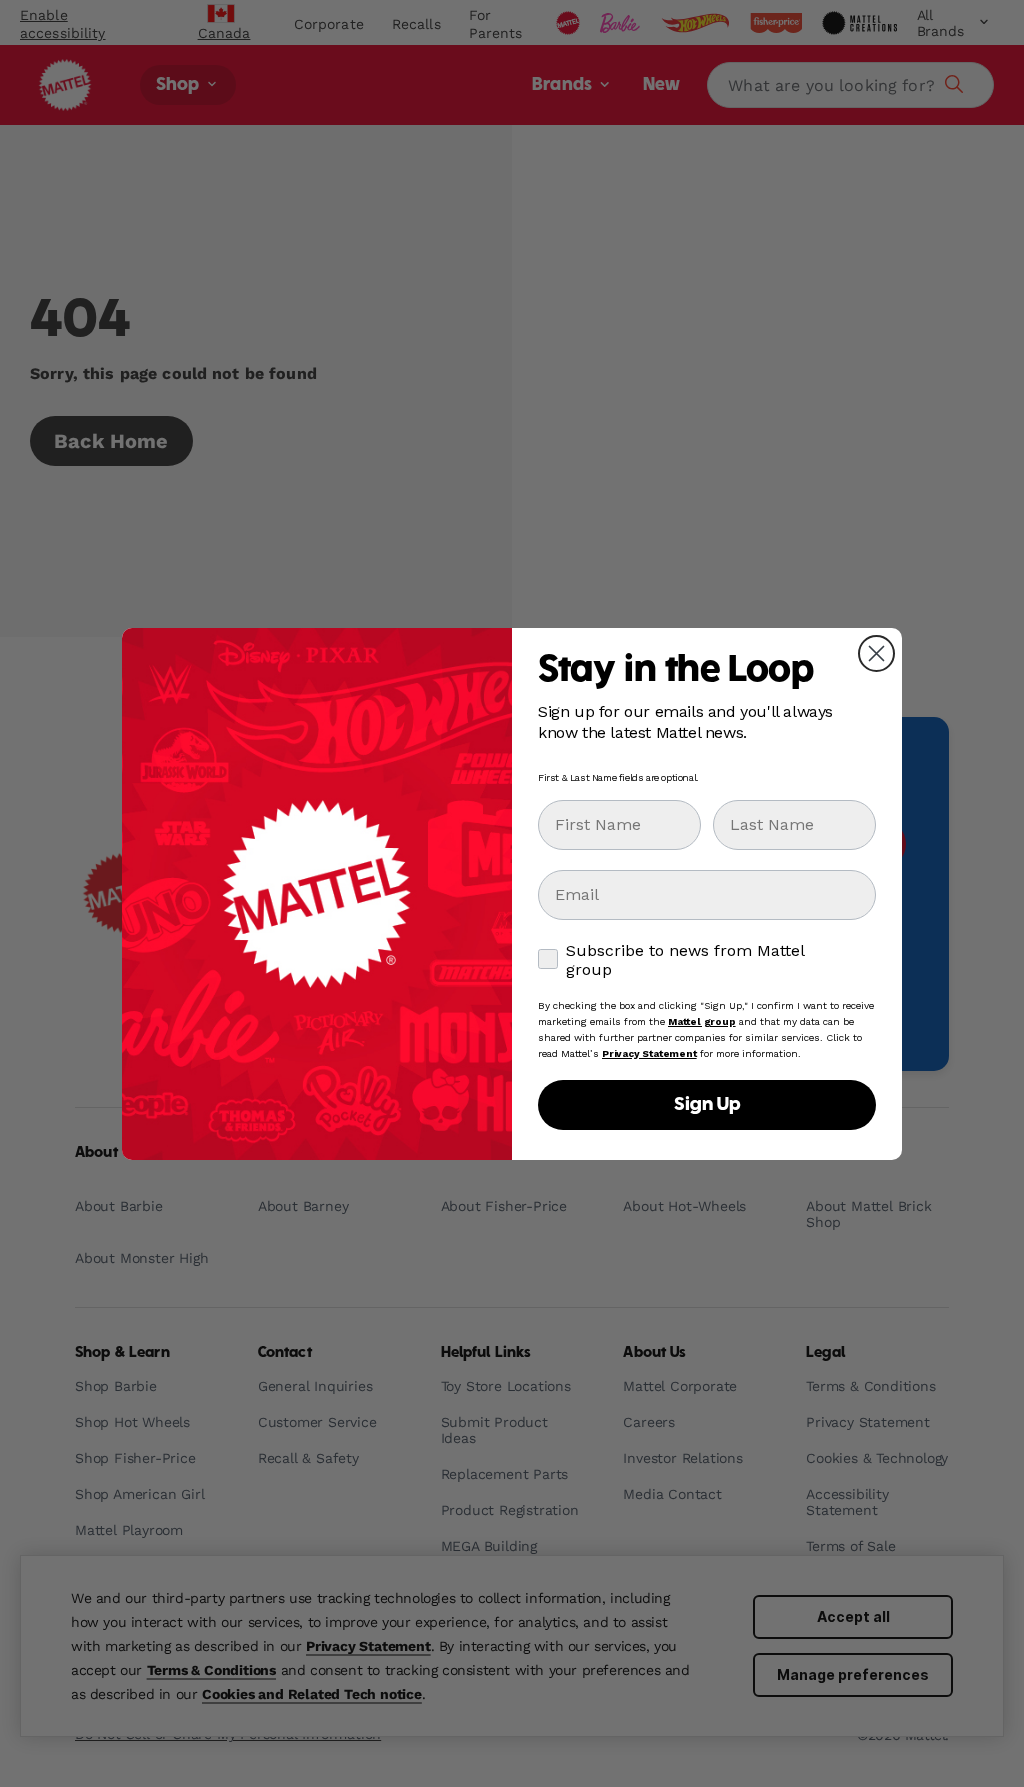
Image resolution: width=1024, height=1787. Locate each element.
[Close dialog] (876, 653)
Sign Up (707, 1105)
